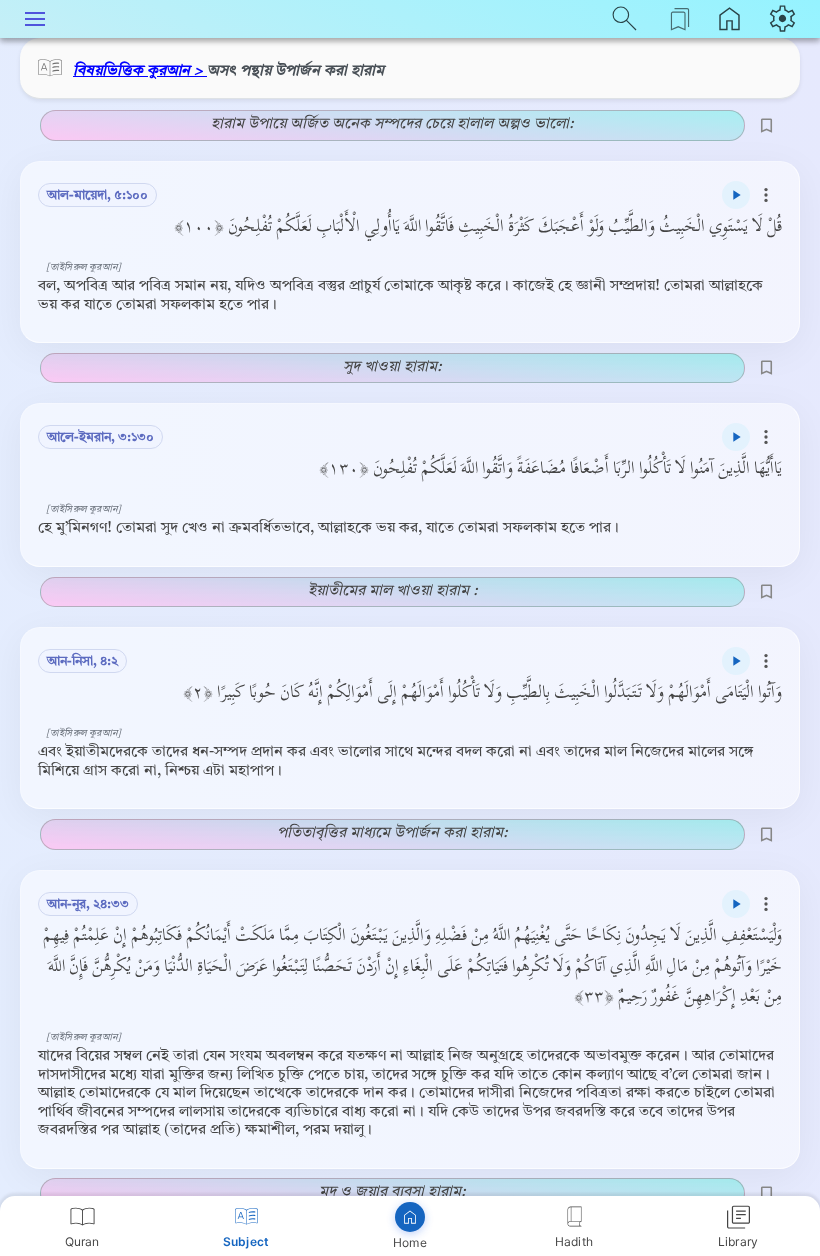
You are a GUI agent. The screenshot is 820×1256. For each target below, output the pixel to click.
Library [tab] (738, 1241)
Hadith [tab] (574, 1241)
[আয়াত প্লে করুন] (736, 195)
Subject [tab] (246, 1241)
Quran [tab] (82, 1241)
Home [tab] (409, 1242)
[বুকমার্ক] (766, 125)
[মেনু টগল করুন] (35, 18)
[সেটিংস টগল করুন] (785, 18)
